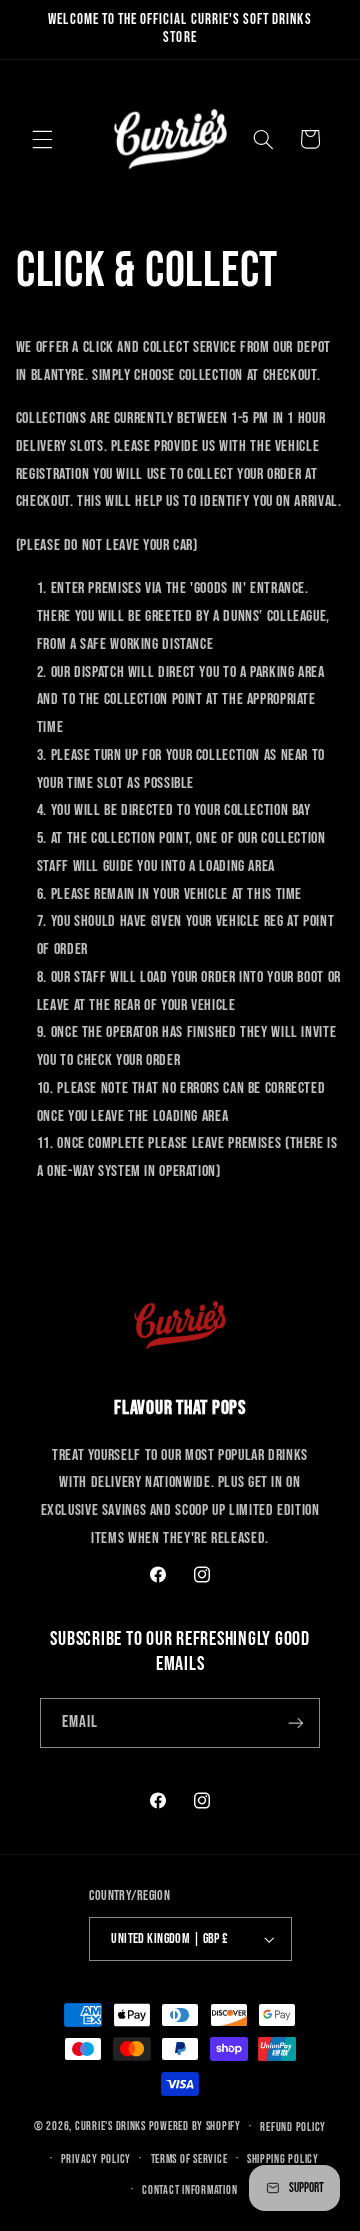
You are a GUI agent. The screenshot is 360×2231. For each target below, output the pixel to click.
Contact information (189, 2190)
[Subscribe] (296, 1722)
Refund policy (293, 2127)
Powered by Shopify (195, 2126)
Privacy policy (96, 2159)
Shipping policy (283, 2159)
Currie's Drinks (110, 2126)
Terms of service (189, 2159)
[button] (42, 139)
